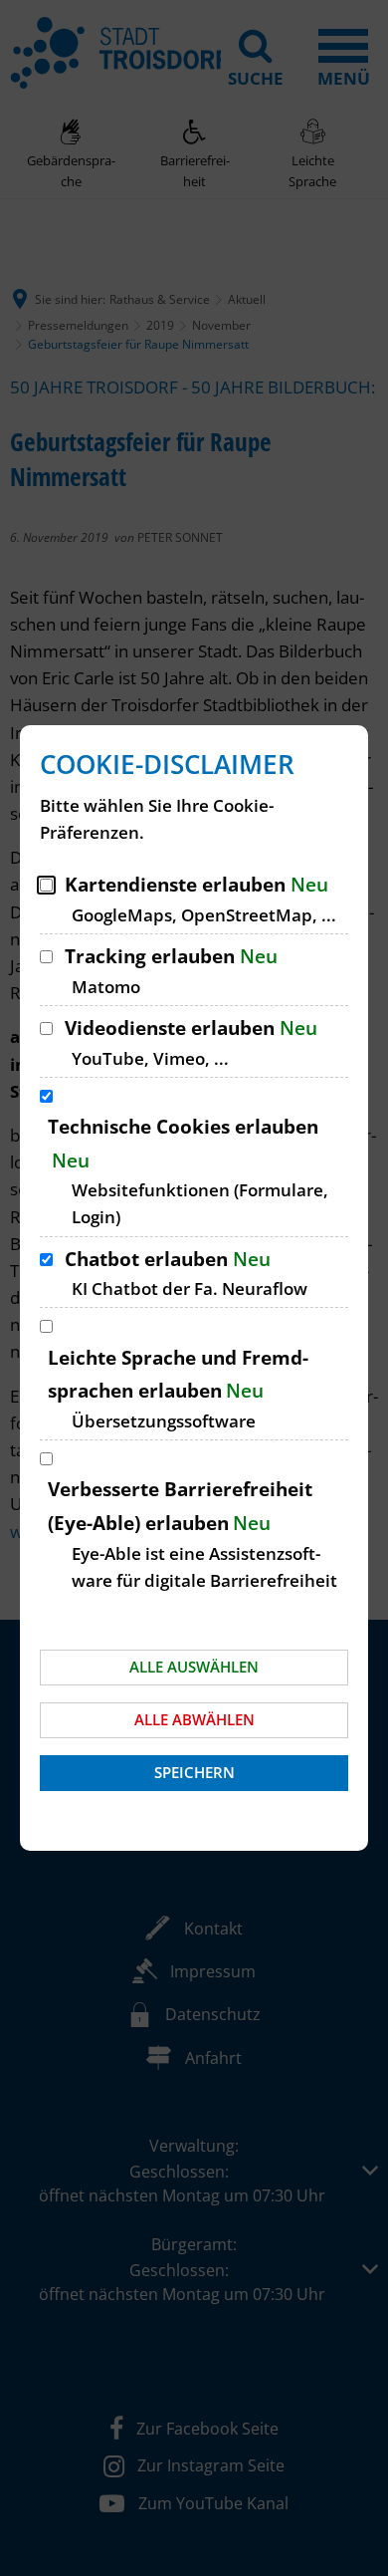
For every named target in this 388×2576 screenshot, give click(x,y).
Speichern (194, 1772)
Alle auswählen (194, 1667)
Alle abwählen (194, 1719)
